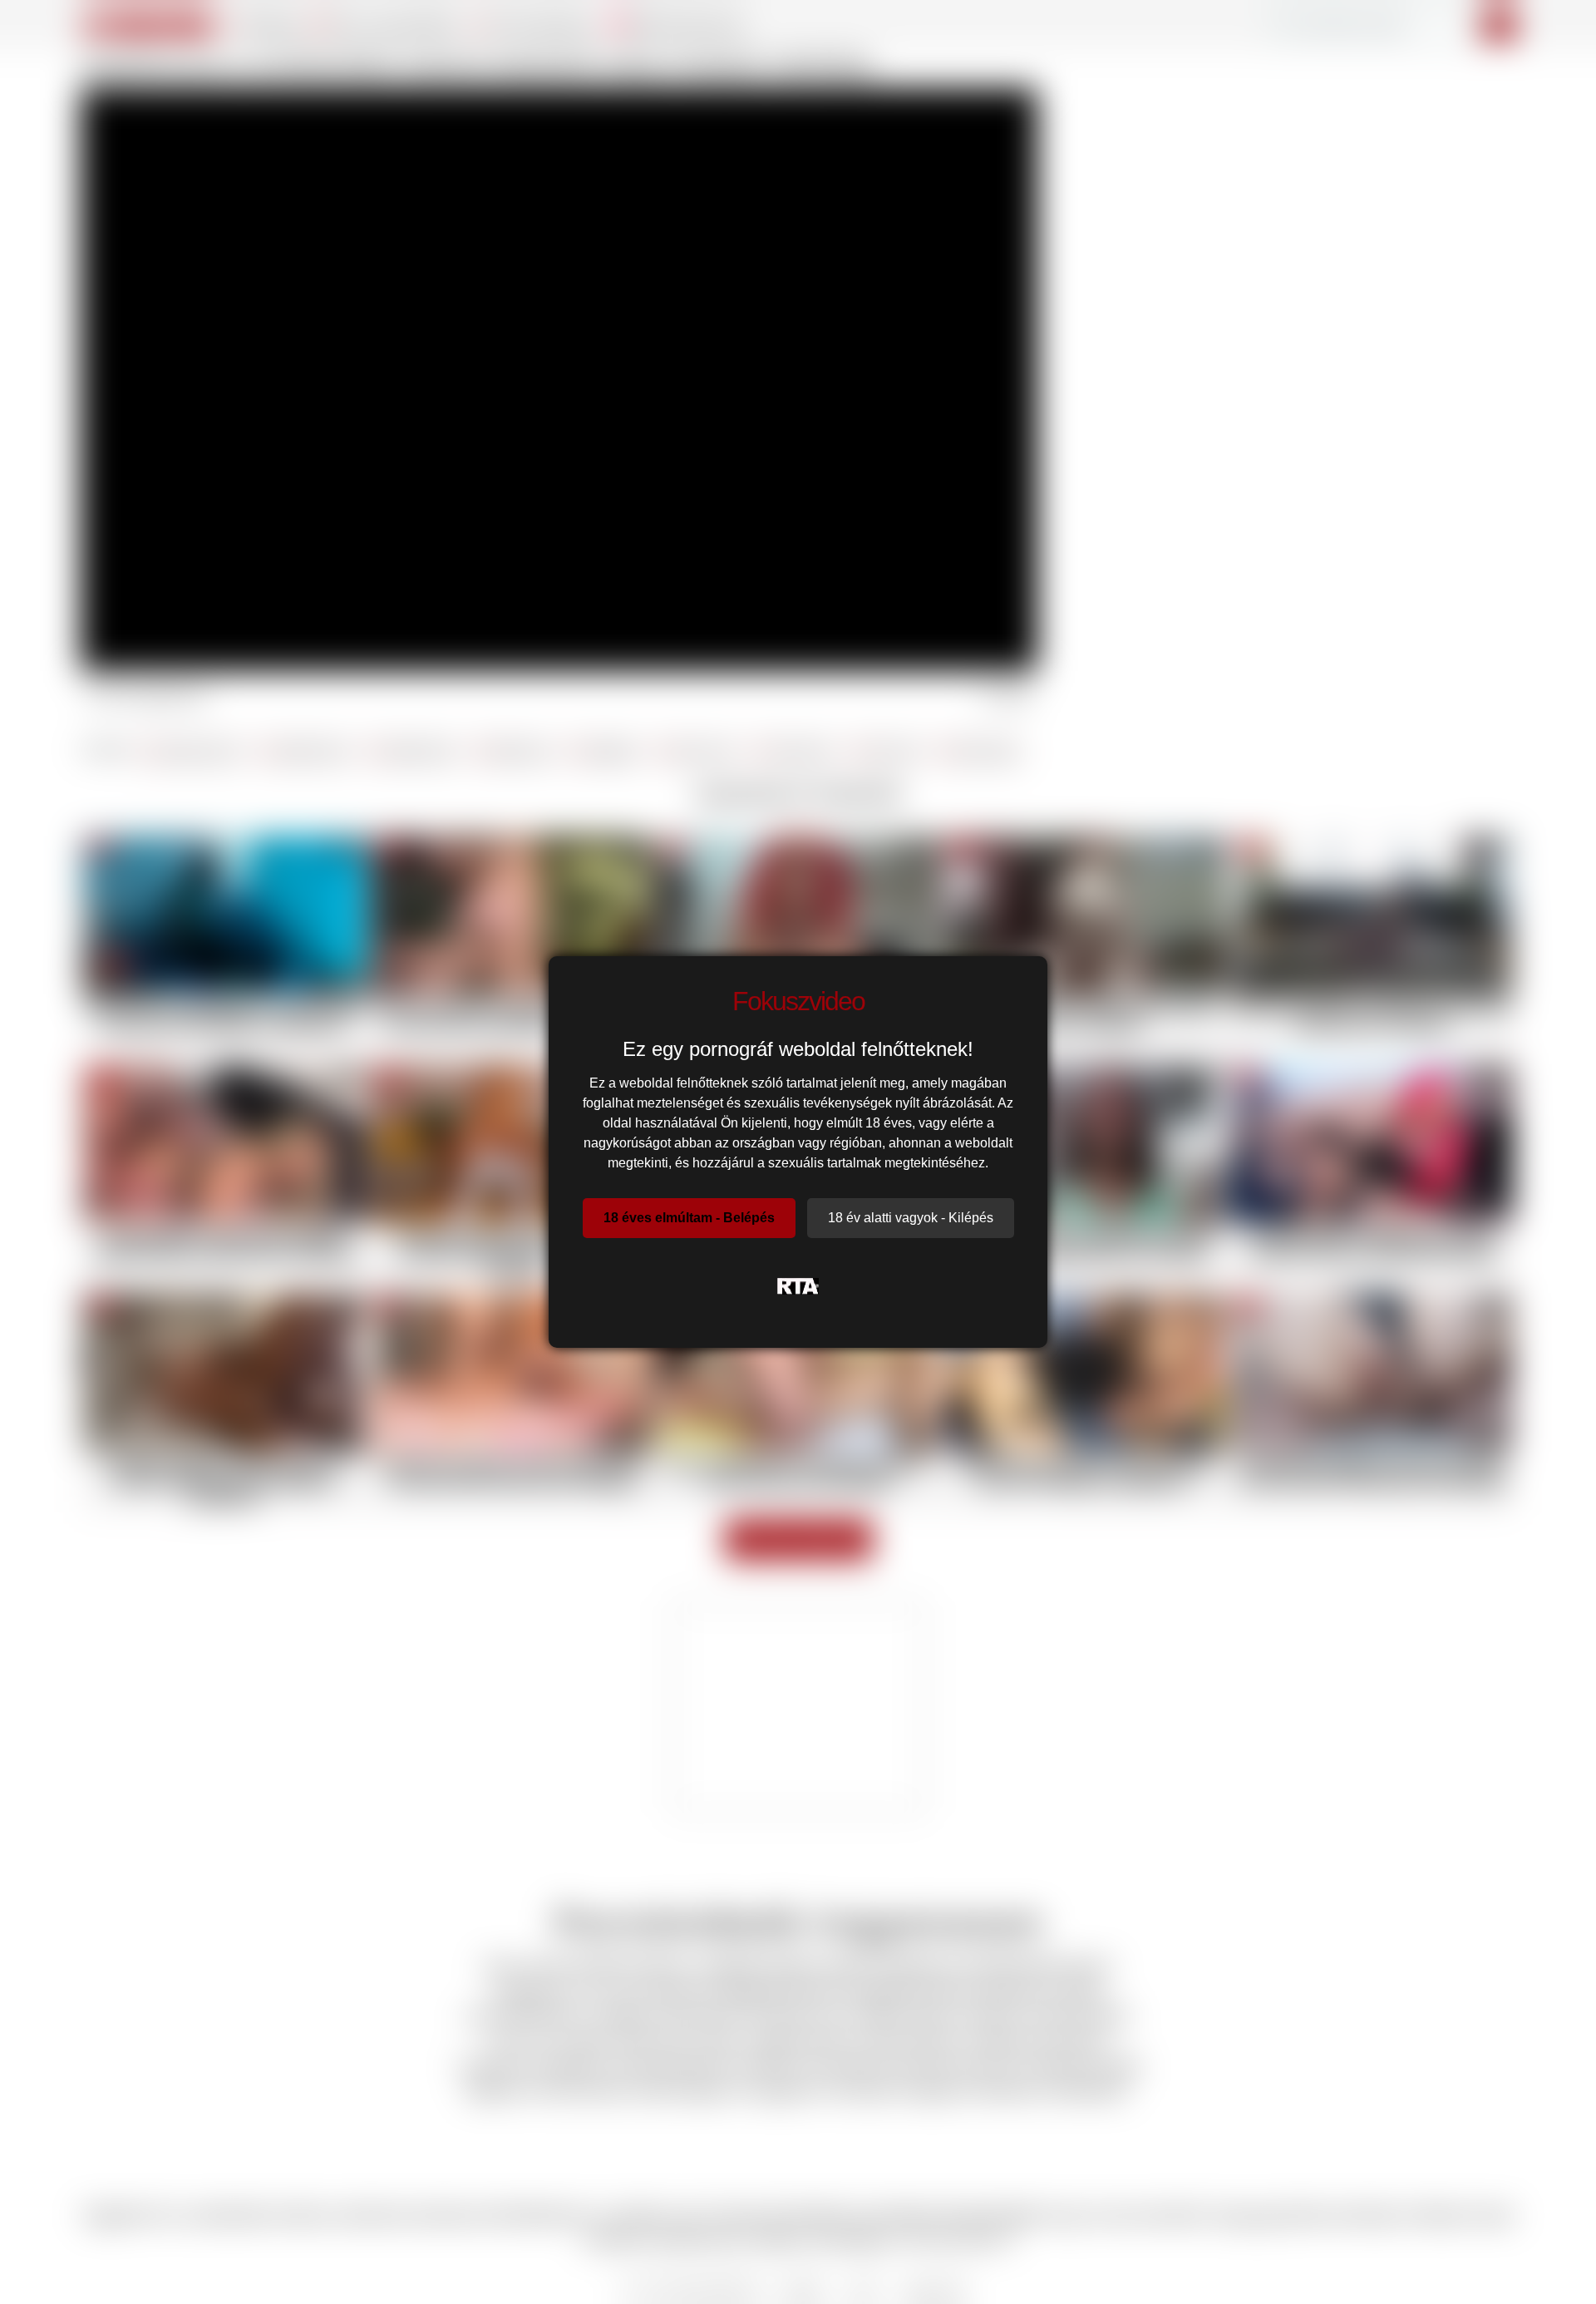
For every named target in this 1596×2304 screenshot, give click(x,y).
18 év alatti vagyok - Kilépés (911, 1218)
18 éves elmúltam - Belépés (689, 1218)
